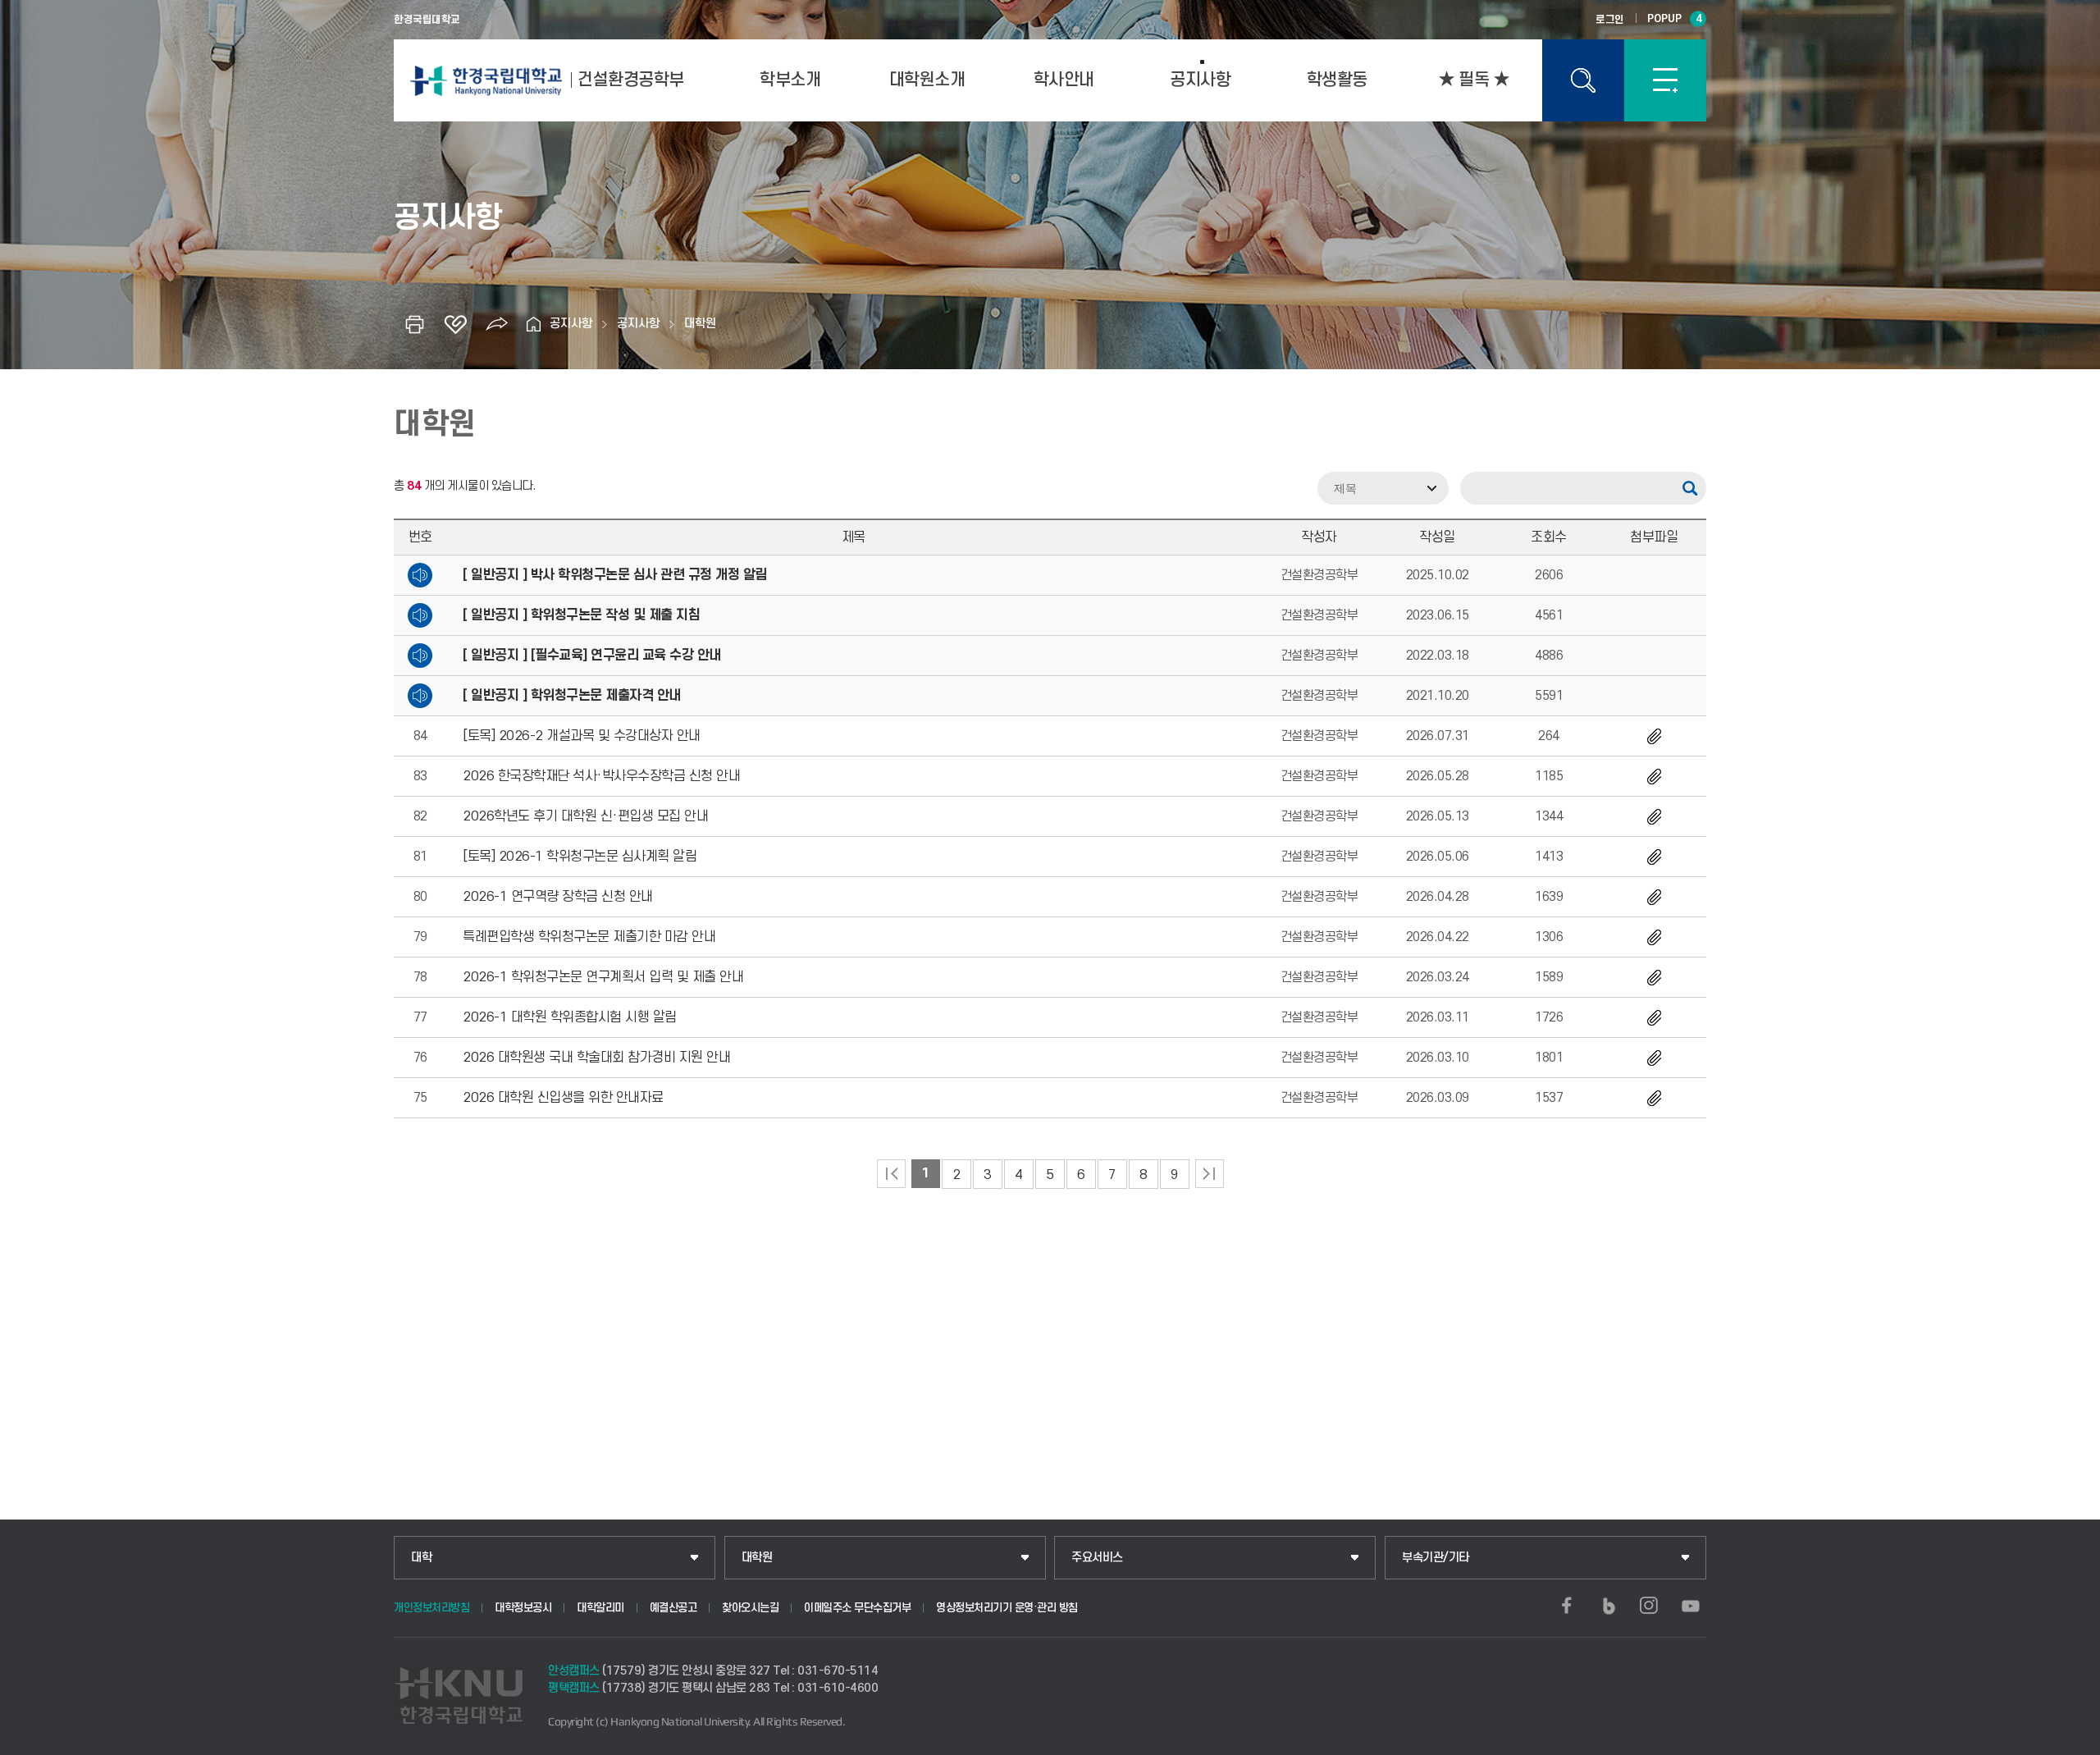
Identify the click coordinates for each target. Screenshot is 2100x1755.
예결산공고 (673, 1608)
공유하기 (496, 324)
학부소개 (790, 80)
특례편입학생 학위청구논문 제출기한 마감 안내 (589, 937)
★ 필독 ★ (1474, 80)
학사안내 (1064, 80)
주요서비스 (1097, 1558)
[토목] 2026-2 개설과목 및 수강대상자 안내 (582, 736)
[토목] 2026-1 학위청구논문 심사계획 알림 (580, 857)
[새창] (1567, 1606)
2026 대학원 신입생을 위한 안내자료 (563, 1098)
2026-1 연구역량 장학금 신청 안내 (558, 897)
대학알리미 (600, 1608)
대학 (421, 1558)
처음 (891, 1174)
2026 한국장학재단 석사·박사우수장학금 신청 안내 (601, 776)
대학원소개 (927, 80)
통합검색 (1583, 80)
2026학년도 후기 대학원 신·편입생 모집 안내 (585, 816)
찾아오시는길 (750, 1608)
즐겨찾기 (455, 324)
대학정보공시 (523, 1608)
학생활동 (1337, 80)
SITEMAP (1665, 80)
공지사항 (1200, 80)
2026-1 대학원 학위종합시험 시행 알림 (570, 1017)
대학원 (700, 324)
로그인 (1610, 20)
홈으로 (533, 324)
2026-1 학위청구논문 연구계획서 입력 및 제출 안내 (603, 977)
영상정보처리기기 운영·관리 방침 (1007, 1608)
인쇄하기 (414, 324)
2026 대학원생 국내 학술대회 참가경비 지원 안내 (596, 1058)
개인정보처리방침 (431, 1608)
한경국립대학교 (427, 20)
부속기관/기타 (1436, 1558)
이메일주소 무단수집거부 (857, 1608)
